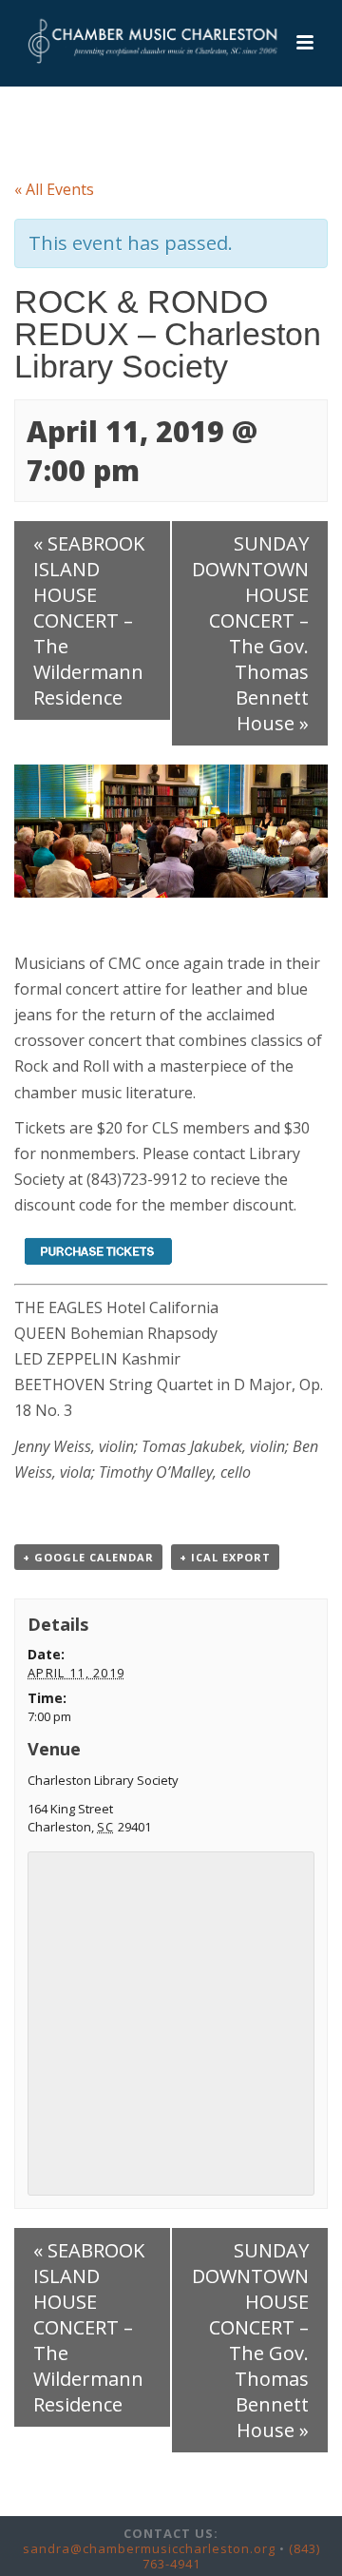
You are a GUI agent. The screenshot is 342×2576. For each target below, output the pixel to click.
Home (63, 129)
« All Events (54, 189)
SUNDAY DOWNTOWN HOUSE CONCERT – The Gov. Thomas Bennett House (250, 633)
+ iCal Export (225, 1557)
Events (116, 129)
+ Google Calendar (88, 1557)
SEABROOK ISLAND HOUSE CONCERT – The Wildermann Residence (89, 620)
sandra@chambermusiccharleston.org (149, 2548)
